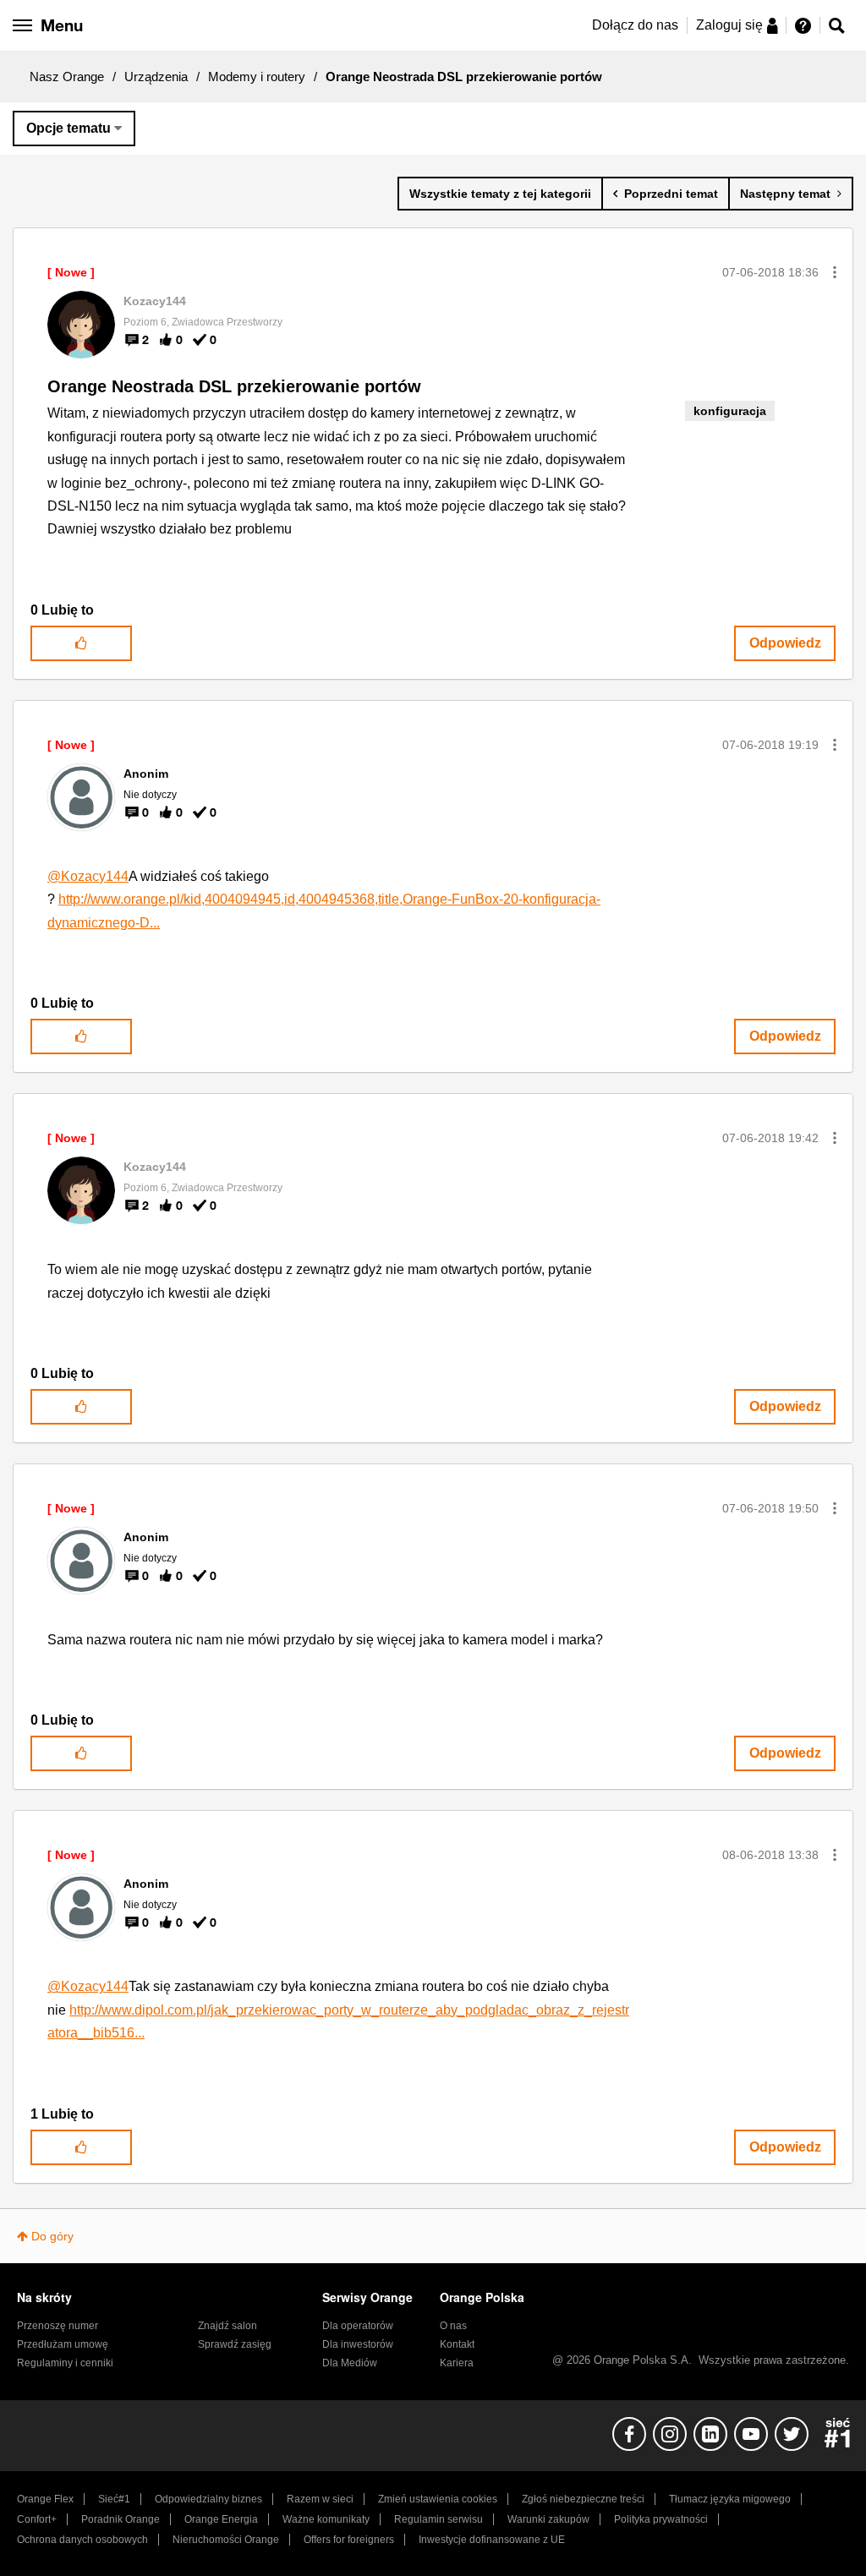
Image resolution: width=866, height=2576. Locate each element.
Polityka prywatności (661, 2519)
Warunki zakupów (548, 2519)
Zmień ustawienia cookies (438, 2499)
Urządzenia (156, 77)
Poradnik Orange (121, 2519)
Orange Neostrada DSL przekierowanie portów (234, 386)
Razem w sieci (320, 2499)
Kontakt (457, 2344)
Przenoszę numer (58, 2326)
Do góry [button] (52, 2236)
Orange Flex (45, 2499)
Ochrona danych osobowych (82, 2540)
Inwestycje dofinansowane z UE (492, 2540)
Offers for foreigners (349, 2540)
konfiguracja (730, 411)
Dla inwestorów (358, 2344)
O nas (453, 2326)
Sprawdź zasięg (235, 2344)
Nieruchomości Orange (226, 2540)
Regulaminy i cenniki (65, 2363)
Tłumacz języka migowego (730, 2499)
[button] (835, 272)
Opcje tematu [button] (69, 128)
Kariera (457, 2363)
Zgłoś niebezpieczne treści (583, 2499)
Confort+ (37, 2519)
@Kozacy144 (88, 876)
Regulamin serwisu (438, 2519)
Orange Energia (221, 2519)
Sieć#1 (114, 2499)
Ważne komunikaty (326, 2519)
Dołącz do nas (635, 25)
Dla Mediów (350, 2363)
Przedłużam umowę (63, 2344)
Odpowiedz (785, 643)
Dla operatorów (358, 2326)
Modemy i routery (257, 77)
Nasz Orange (67, 77)
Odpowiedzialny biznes (208, 2499)
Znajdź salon (227, 2326)
